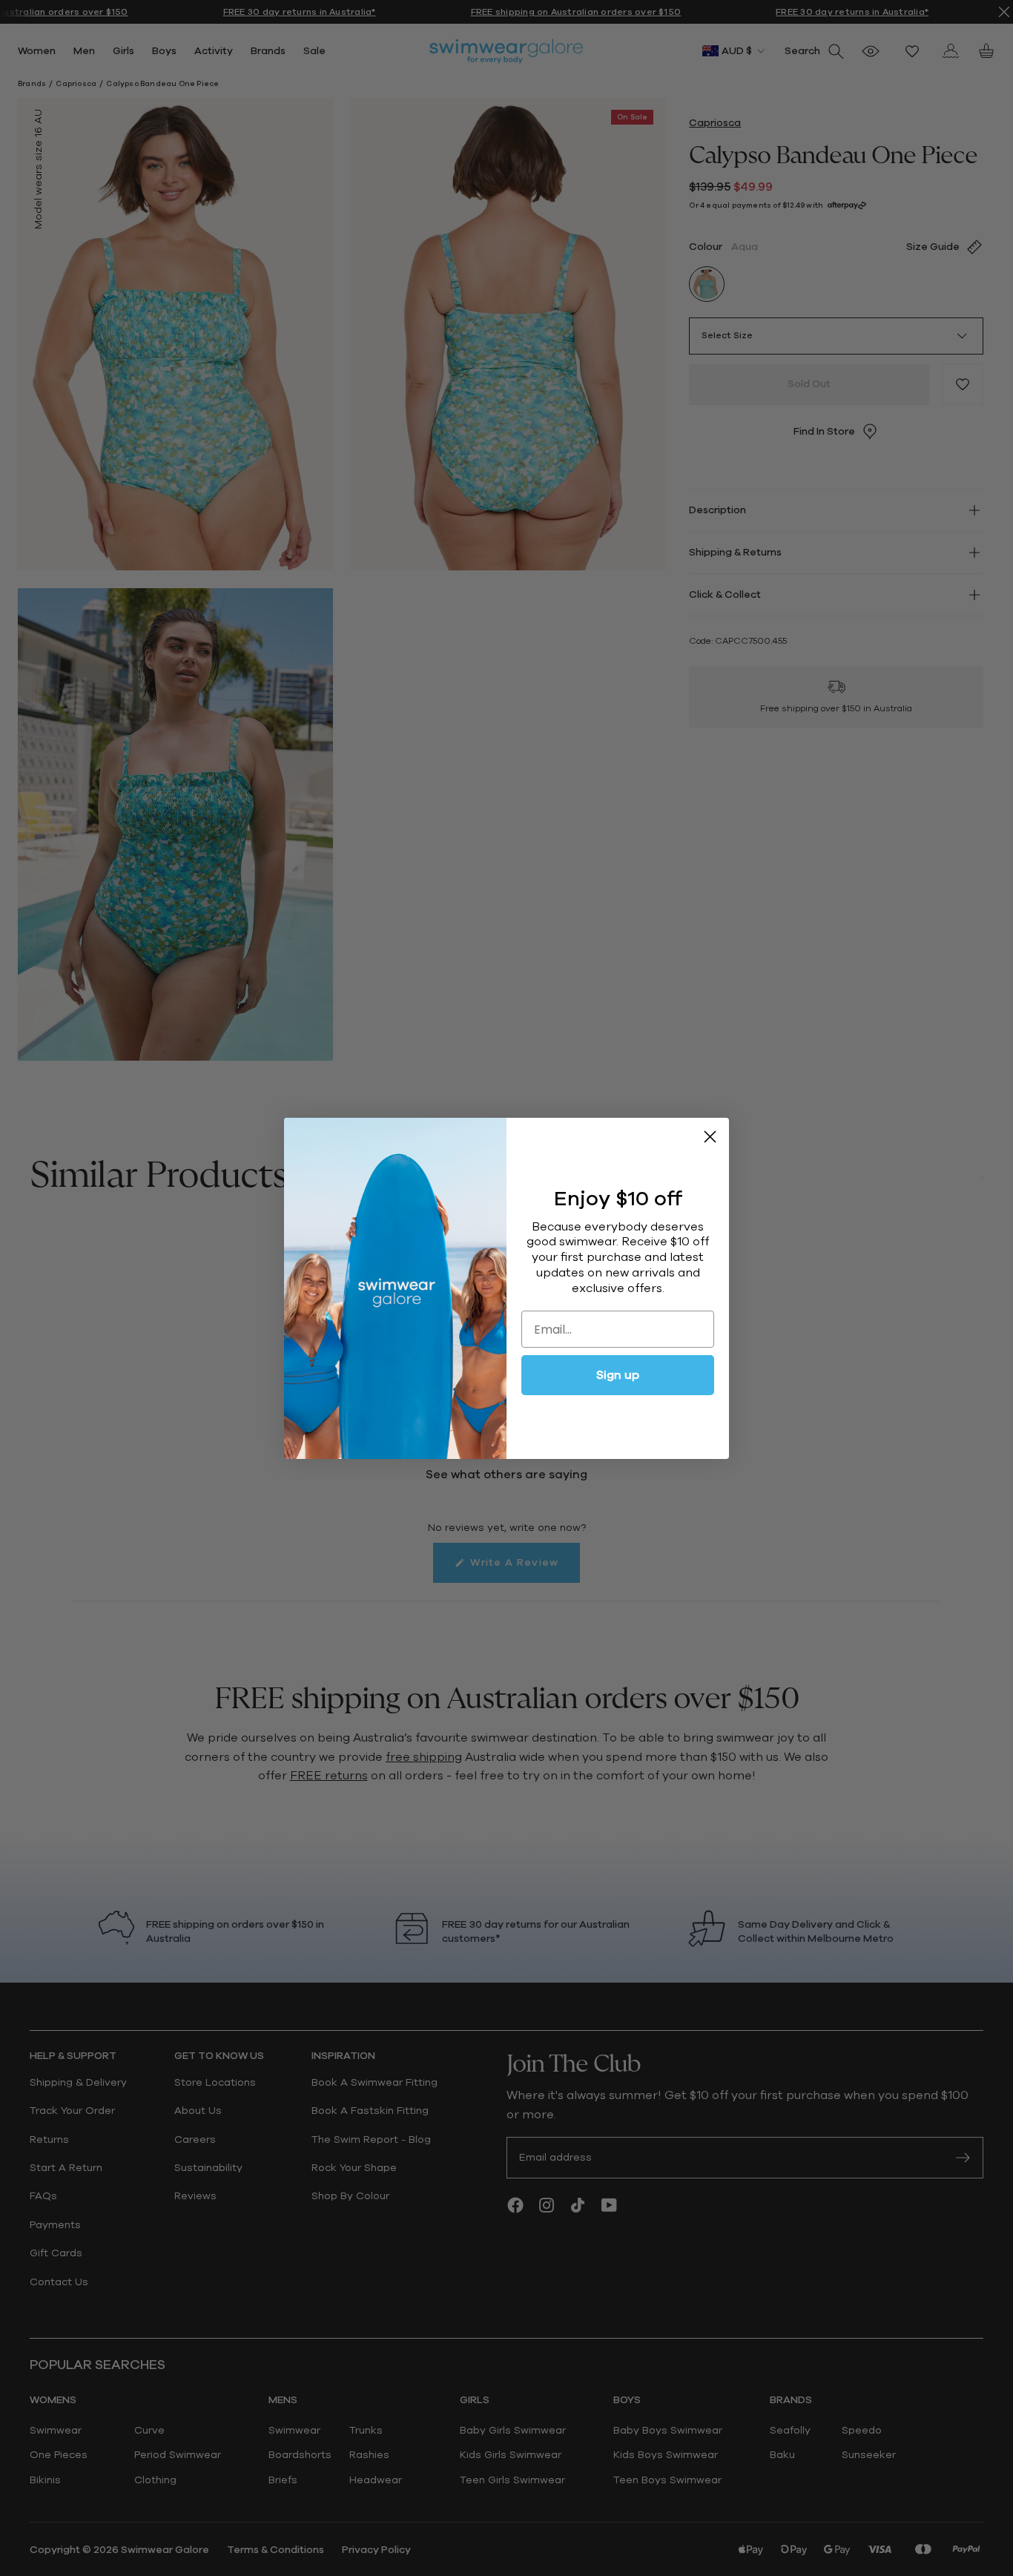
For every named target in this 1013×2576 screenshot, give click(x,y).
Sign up (618, 1375)
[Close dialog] (710, 1137)
